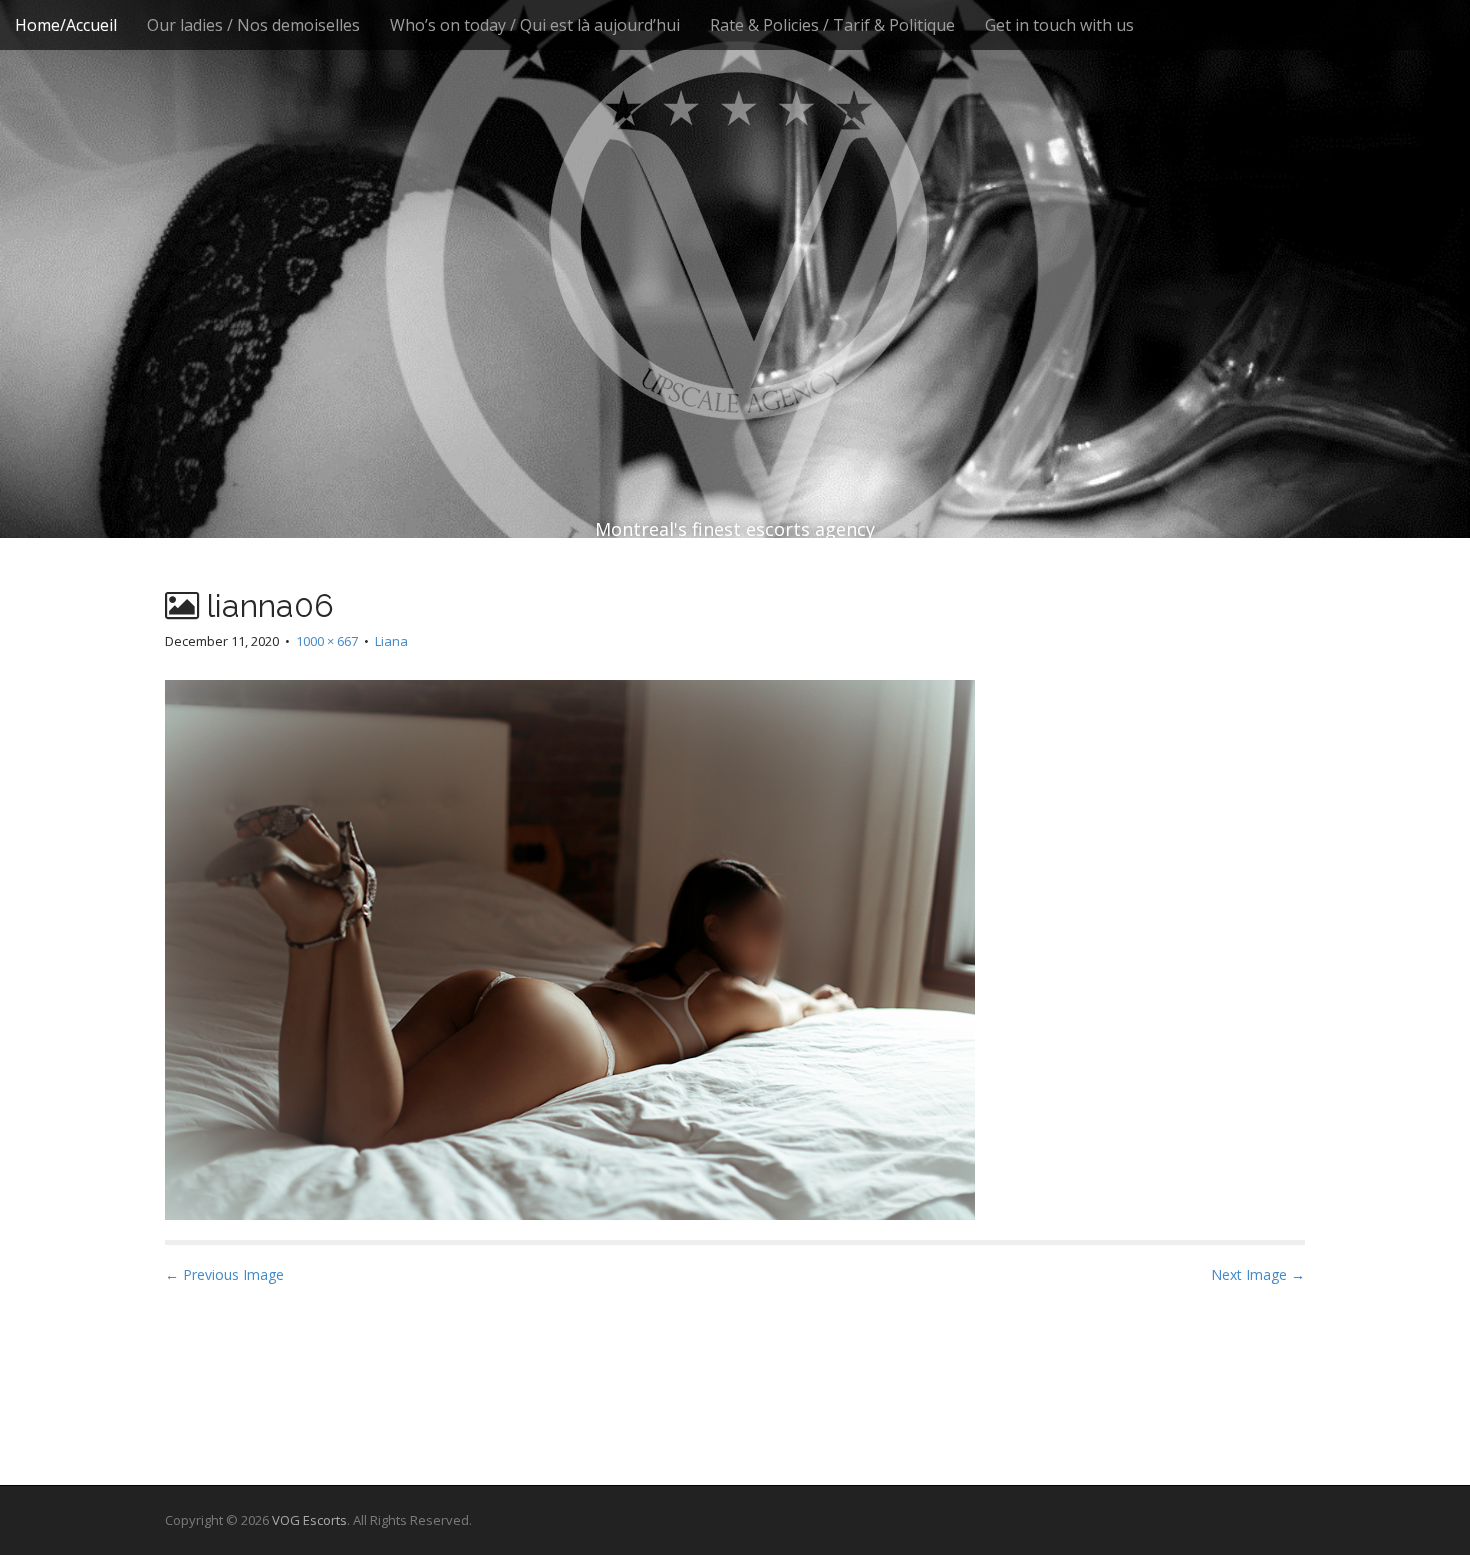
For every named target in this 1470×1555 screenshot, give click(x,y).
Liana (391, 641)
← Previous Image (224, 1274)
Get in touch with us (1059, 25)
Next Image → (1258, 1274)
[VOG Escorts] (735, 230)
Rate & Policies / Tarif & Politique (832, 25)
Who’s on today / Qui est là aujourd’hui (535, 25)
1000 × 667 (327, 641)
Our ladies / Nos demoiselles (253, 25)
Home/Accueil (66, 25)
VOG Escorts (309, 1520)
